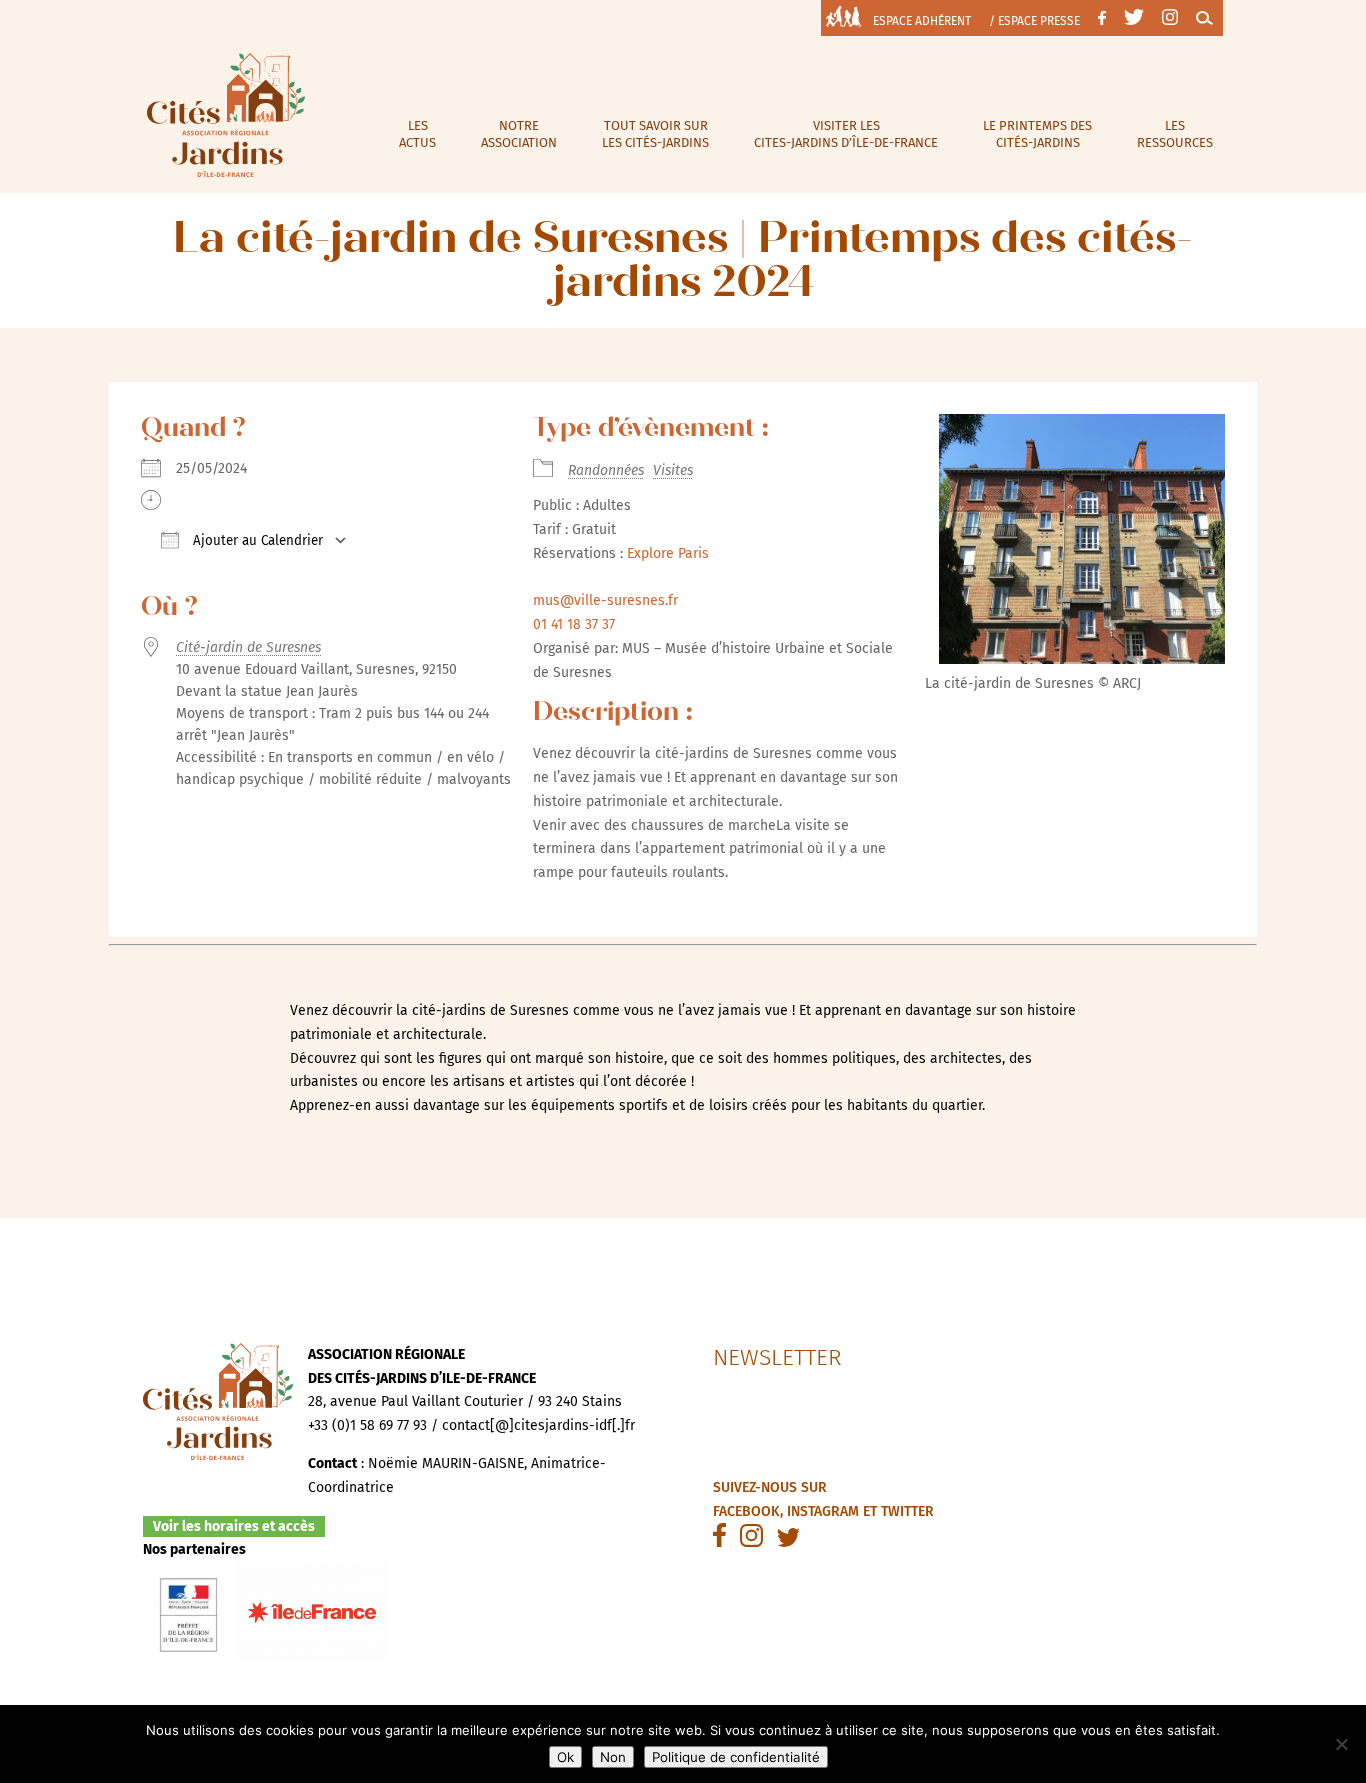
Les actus (417, 134)
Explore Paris (668, 553)
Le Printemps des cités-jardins (1037, 134)
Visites (673, 470)
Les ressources (1175, 134)
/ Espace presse (1034, 21)
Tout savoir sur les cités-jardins (655, 134)
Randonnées (606, 470)
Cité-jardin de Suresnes (248, 647)
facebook (746, 1511)
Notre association (519, 134)
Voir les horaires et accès (234, 1526)
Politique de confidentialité (736, 1757)
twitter (907, 1511)
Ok (565, 1757)
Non (613, 1757)
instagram (823, 1511)
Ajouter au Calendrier (256, 541)
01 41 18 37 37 (574, 624)
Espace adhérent (922, 21)
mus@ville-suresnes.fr (605, 600)
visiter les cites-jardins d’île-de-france (846, 134)
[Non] (1341, 1744)
